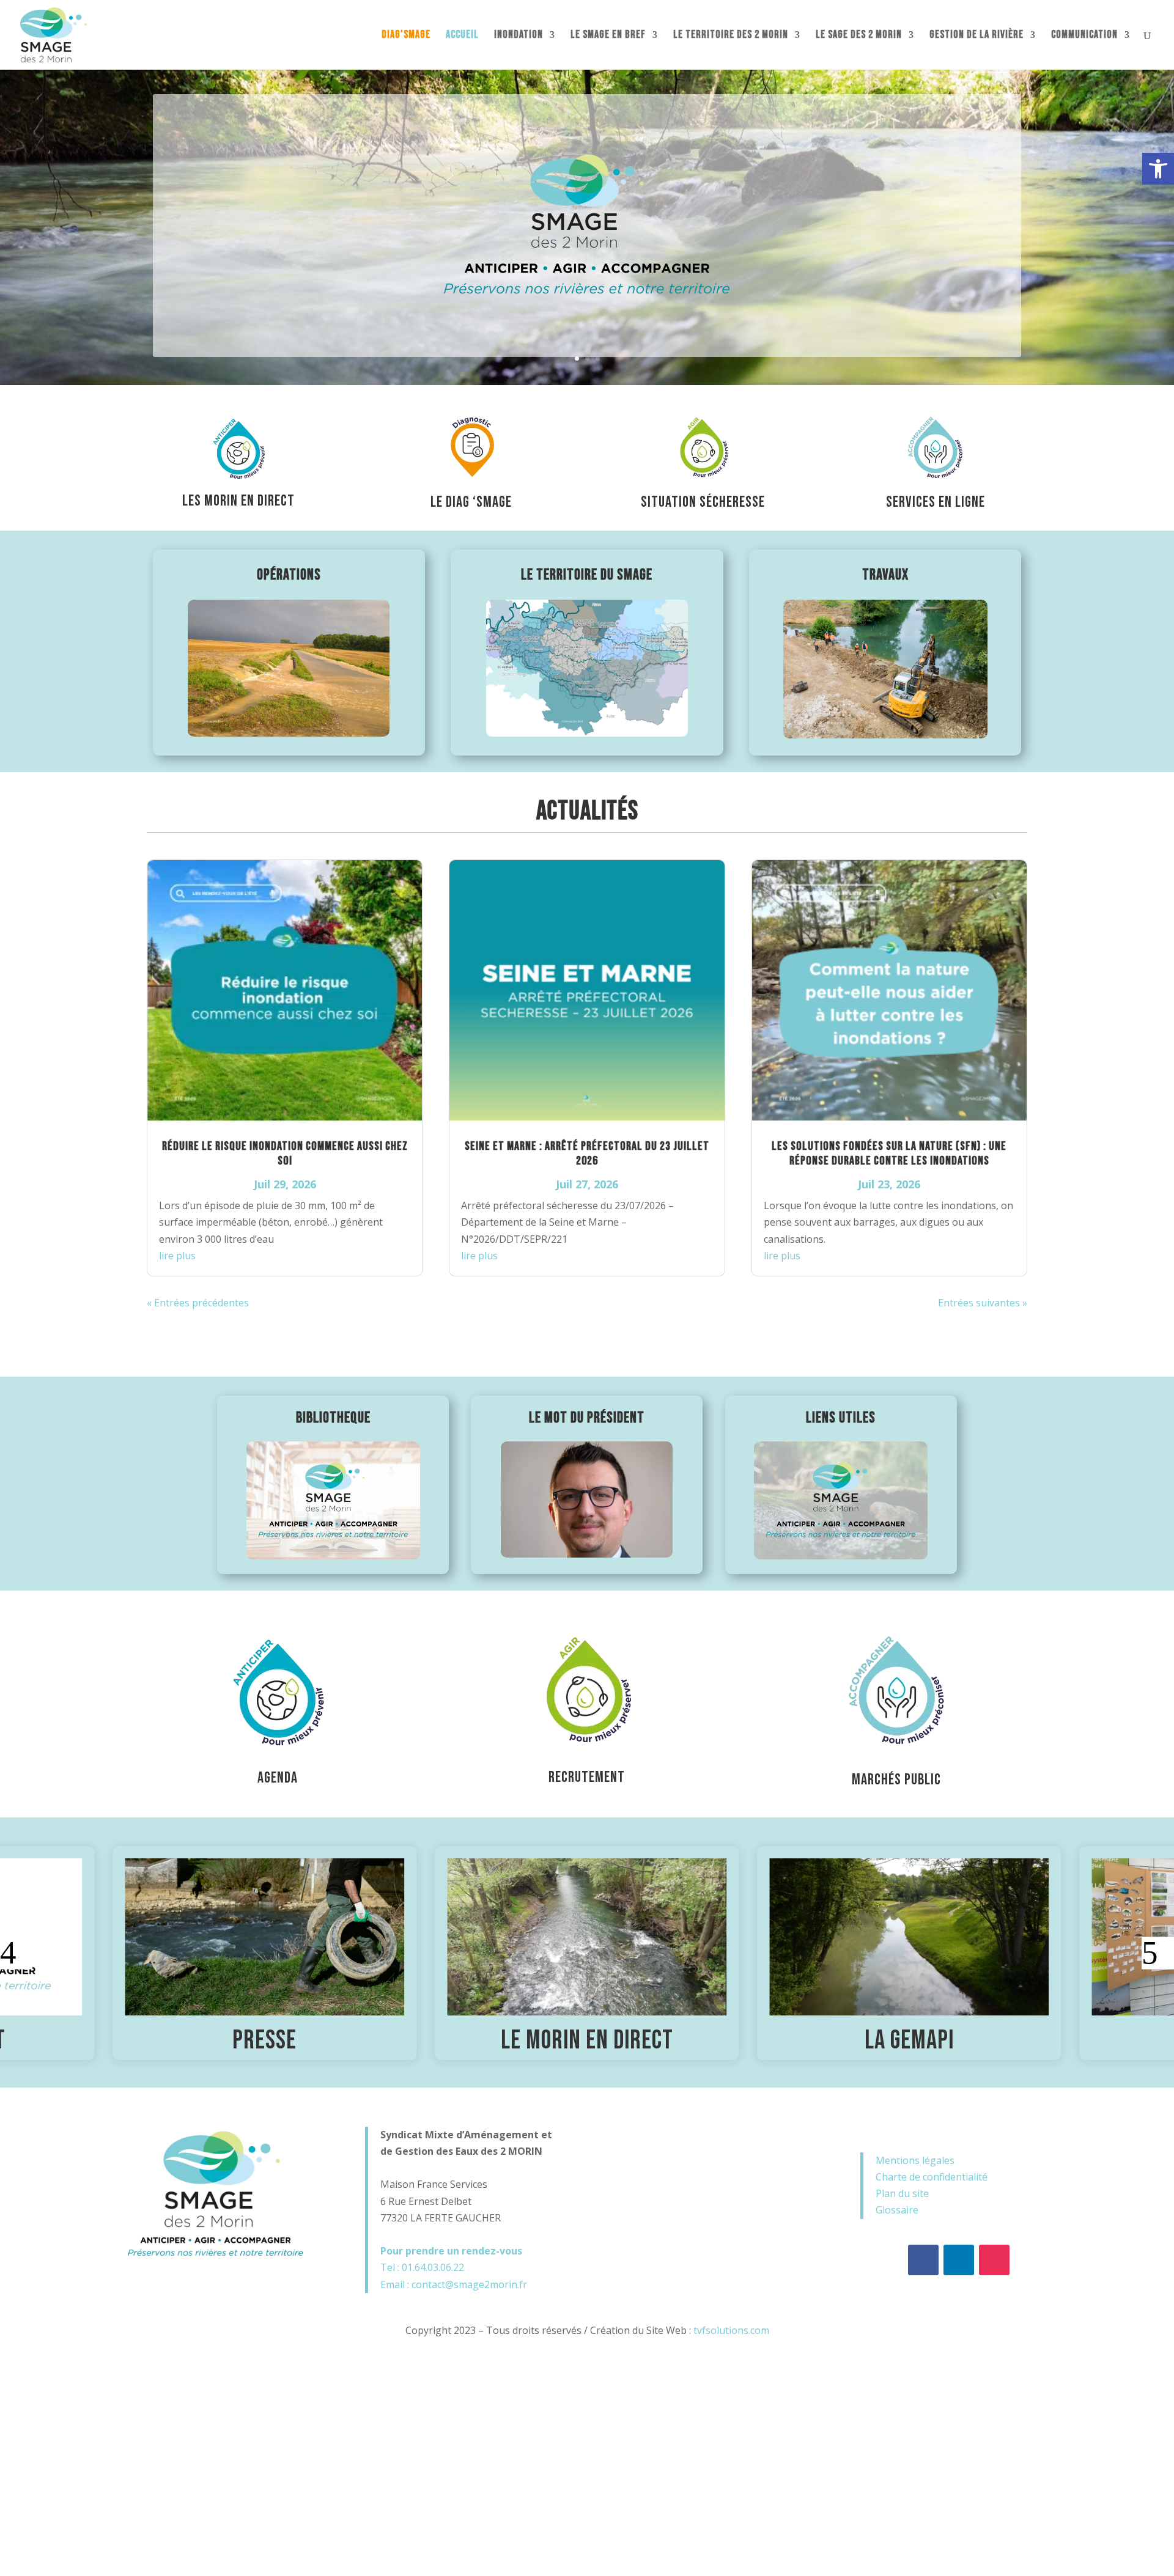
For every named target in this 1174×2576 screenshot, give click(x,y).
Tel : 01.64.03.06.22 (422, 2267)
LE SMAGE (909, 2041)
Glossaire (897, 2210)
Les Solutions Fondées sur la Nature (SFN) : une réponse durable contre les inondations (889, 1154)
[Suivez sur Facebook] (923, 2260)
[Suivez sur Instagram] (994, 2260)
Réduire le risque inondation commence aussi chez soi (285, 1154)
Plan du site (902, 2193)
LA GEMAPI (265, 2041)
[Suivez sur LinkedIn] (959, 2260)
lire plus (177, 1256)
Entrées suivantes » (983, 1303)
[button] (1158, 169)
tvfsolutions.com (731, 2330)
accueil (462, 36)
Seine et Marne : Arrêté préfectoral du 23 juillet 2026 (587, 1154)
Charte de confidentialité (932, 2177)
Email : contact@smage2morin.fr (454, 2284)
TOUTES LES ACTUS (587, 1340)
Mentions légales (915, 2160)
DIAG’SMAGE (406, 36)
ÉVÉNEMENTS (587, 2041)
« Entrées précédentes (198, 1303)
